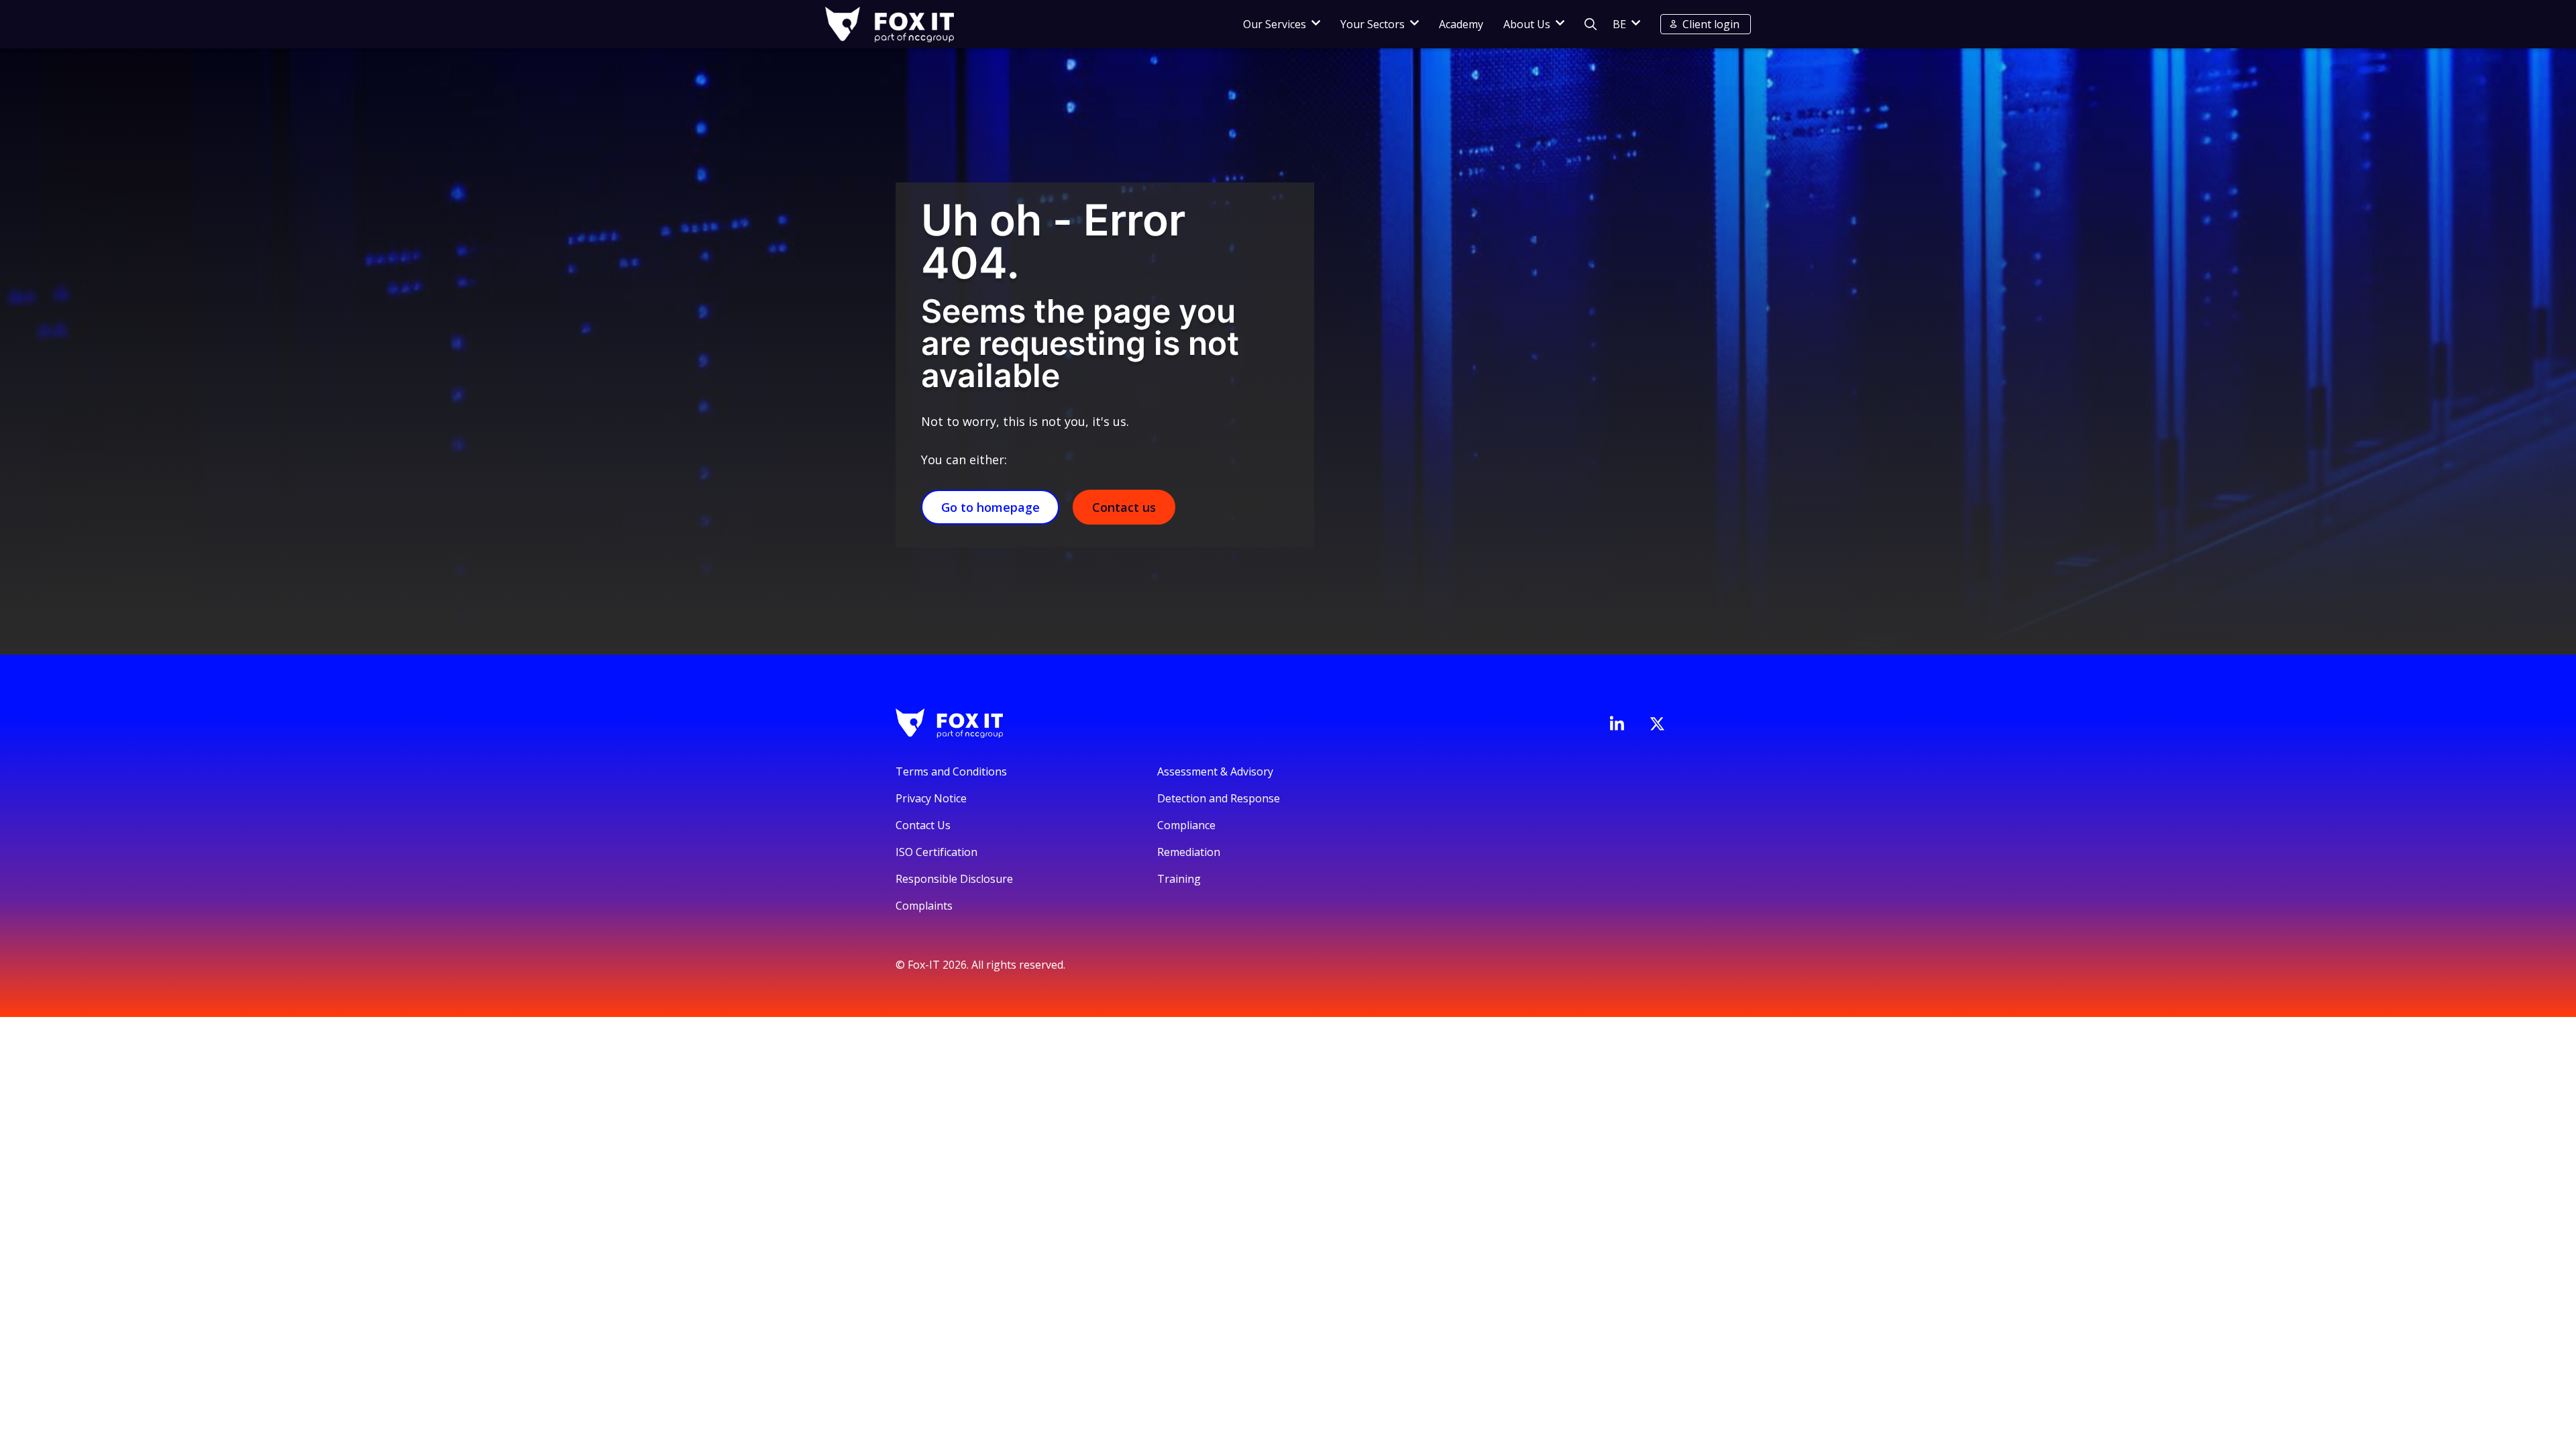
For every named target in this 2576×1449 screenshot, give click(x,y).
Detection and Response (1219, 798)
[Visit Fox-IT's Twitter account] (1657, 724)
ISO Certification (936, 852)
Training (1179, 879)
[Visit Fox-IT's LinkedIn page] (1617, 723)
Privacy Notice (931, 798)
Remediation (1189, 852)
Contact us (1124, 507)
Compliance (1186, 825)
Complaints (924, 906)
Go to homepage (990, 507)
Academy (1461, 24)
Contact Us (923, 825)
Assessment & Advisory (1215, 771)
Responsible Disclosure (954, 879)
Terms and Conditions (951, 771)
